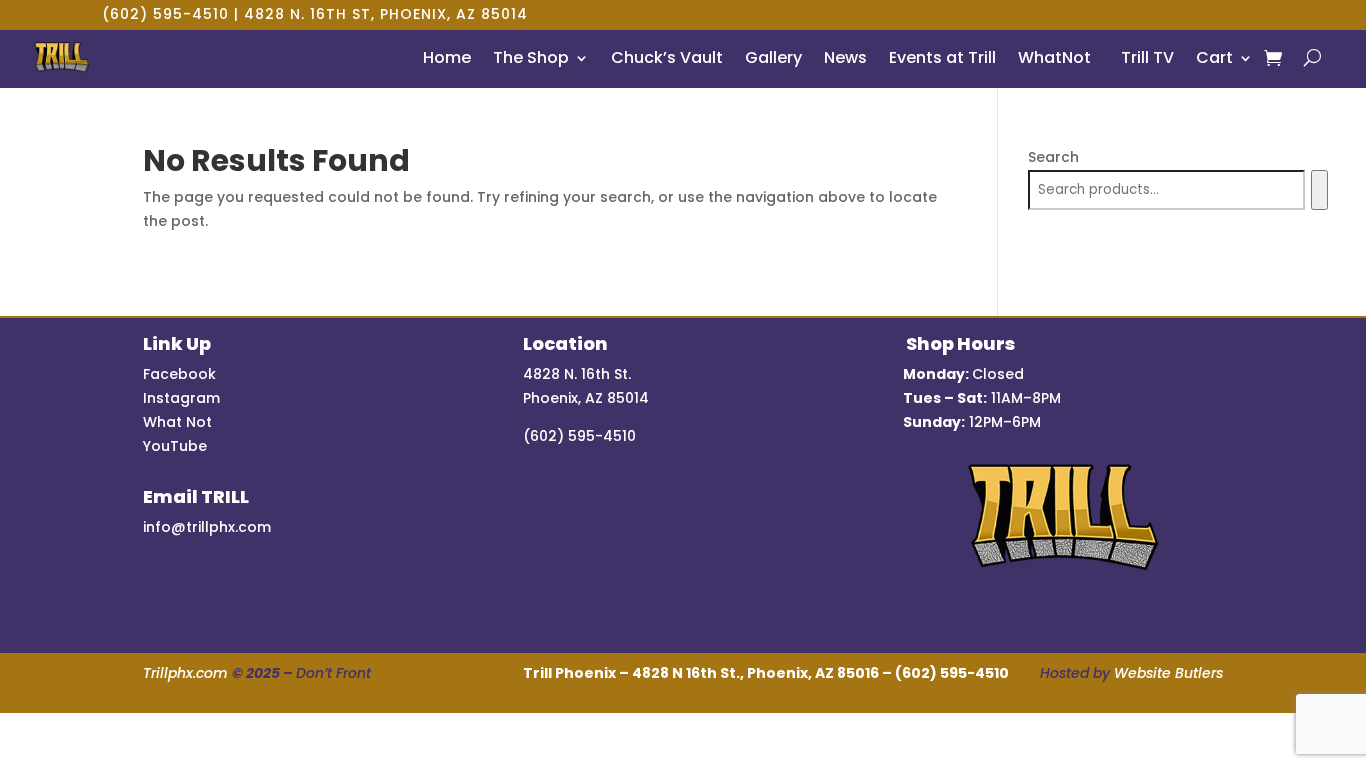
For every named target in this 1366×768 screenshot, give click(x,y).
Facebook (179, 374)
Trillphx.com (185, 673)
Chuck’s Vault (667, 57)
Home (447, 57)
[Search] (1319, 190)
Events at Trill (942, 57)
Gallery (773, 57)
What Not (177, 422)
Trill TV (1143, 57)
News (845, 57)
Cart (1214, 57)
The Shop (531, 57)
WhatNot (1054, 57)
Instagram (181, 398)
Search (1053, 157)
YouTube (175, 446)
